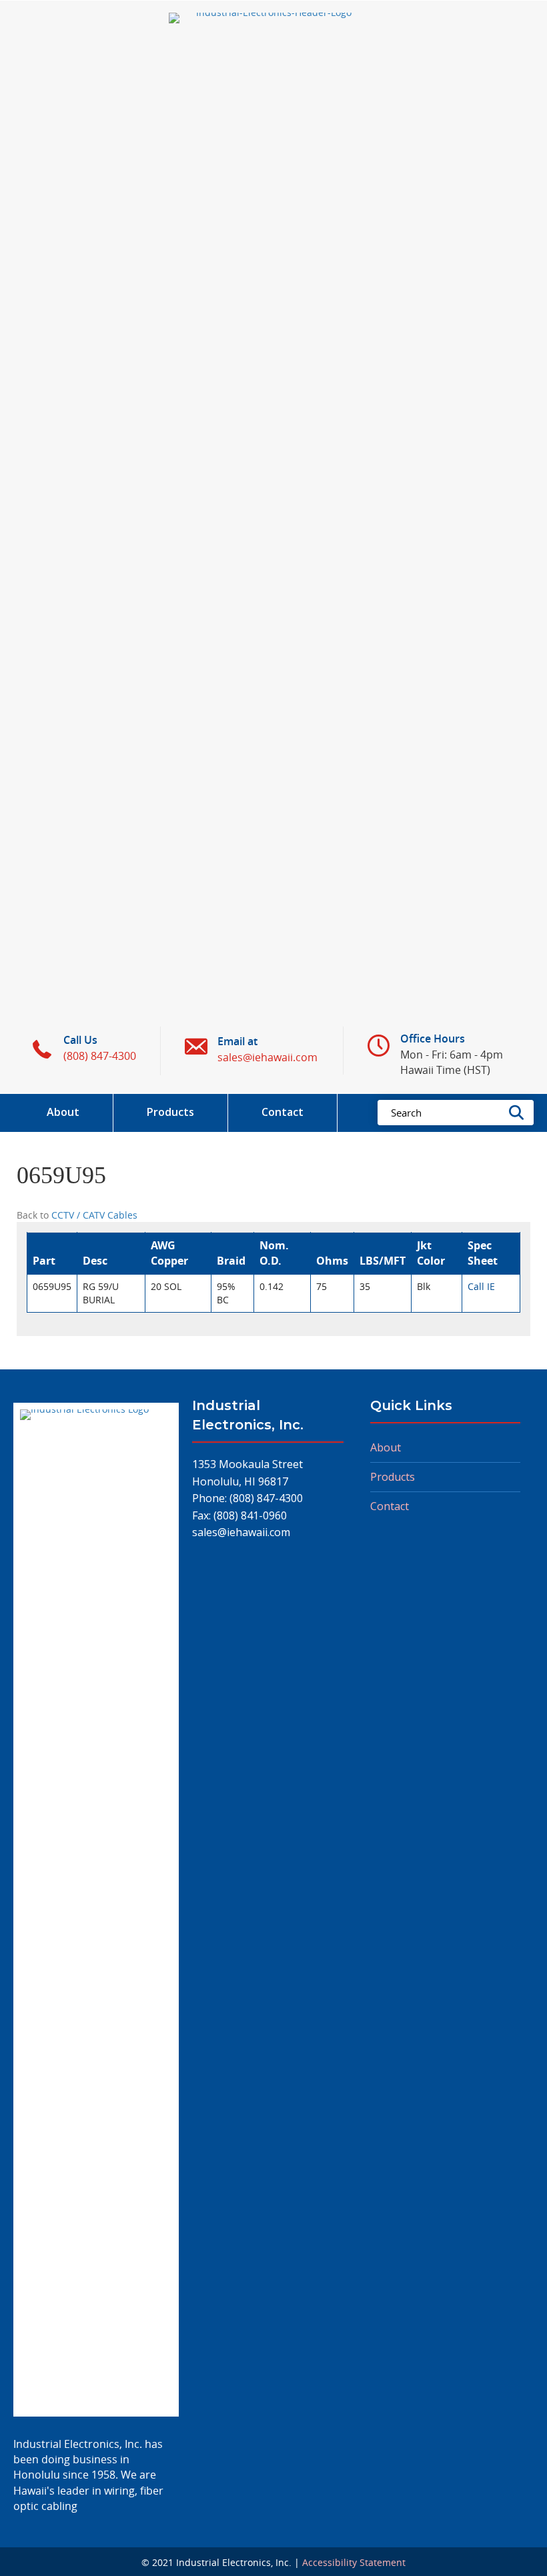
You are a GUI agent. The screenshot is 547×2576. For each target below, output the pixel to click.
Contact (390, 1506)
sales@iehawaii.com (241, 1532)
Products (393, 1477)
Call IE (481, 1286)
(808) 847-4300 (266, 1498)
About (386, 1447)
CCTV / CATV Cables (94, 1215)
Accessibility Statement (354, 2562)
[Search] (520, 1113)
